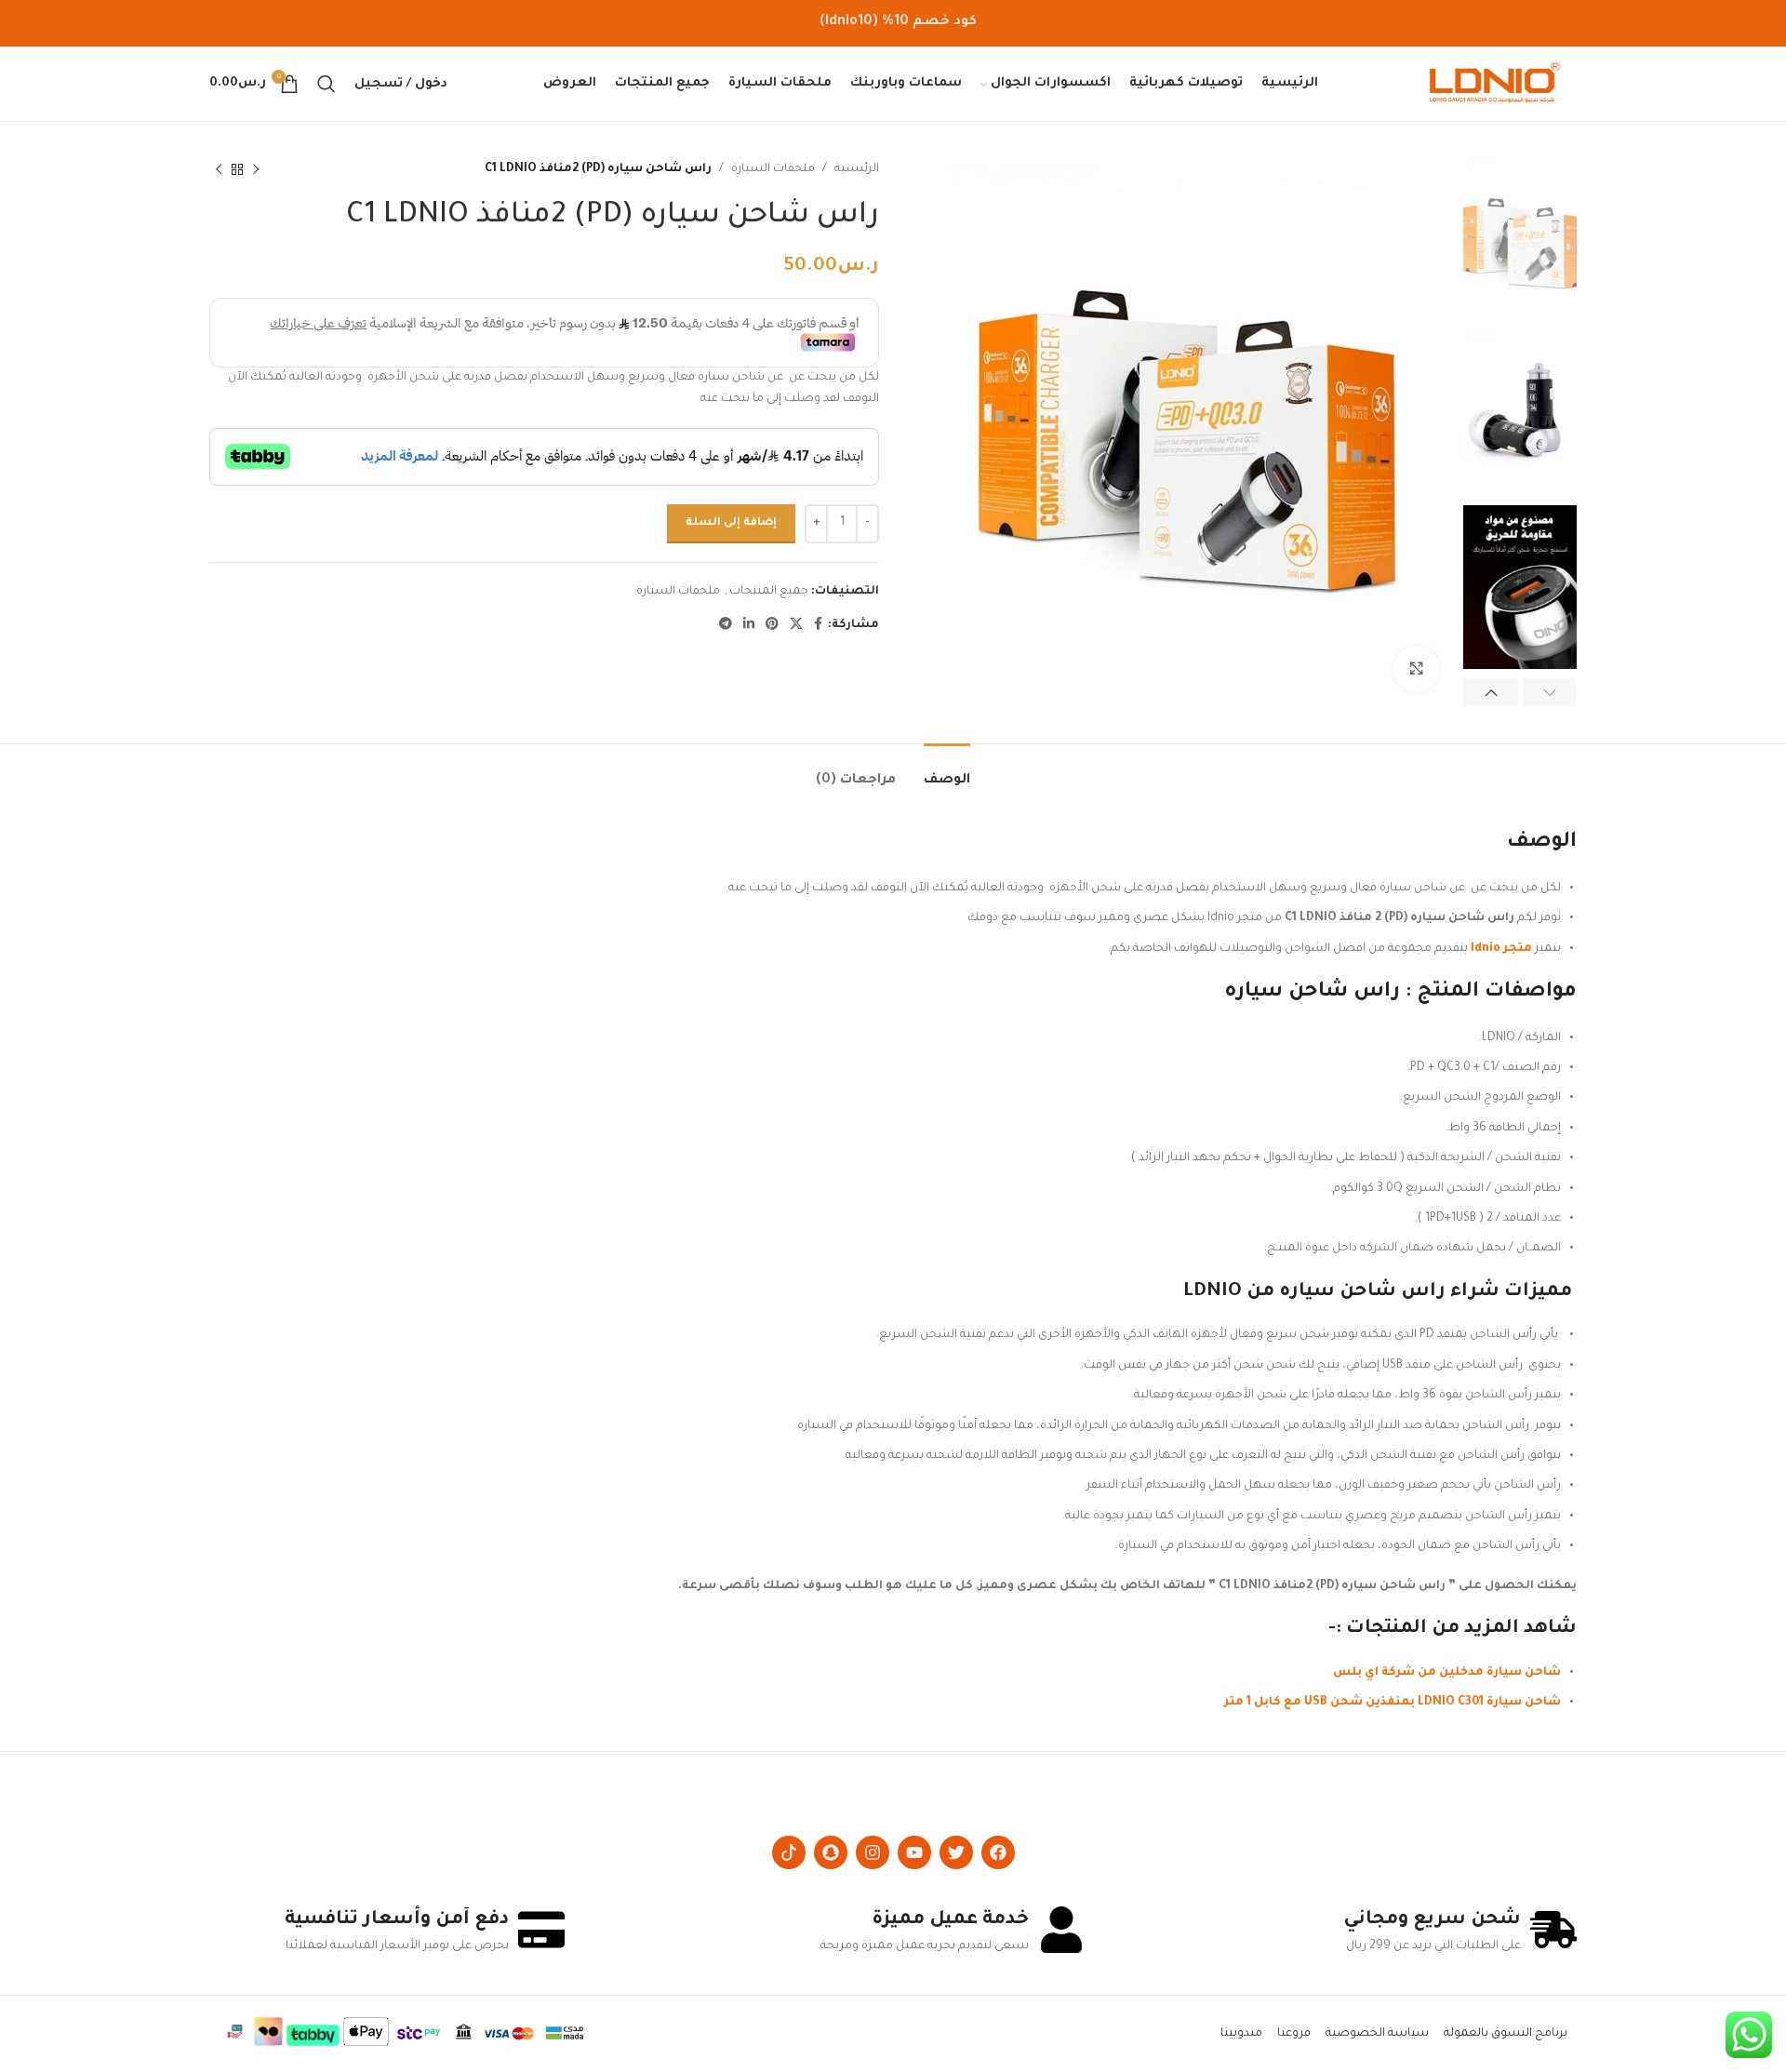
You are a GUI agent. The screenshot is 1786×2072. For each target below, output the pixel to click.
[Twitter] (956, 1852)
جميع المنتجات (769, 592)
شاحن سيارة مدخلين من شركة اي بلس (1447, 1673)
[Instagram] (873, 1852)
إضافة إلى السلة (731, 523)
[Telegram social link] (726, 625)
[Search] (327, 84)
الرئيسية (857, 169)
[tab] (947, 772)
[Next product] (219, 169)
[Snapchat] (831, 1852)
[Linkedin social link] (749, 625)
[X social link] (796, 625)
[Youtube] (914, 1852)
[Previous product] (256, 169)
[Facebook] (998, 1852)
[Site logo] (1495, 85)
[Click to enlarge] (1417, 669)
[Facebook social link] (818, 625)
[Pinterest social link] (772, 625)
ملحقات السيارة (773, 169)
